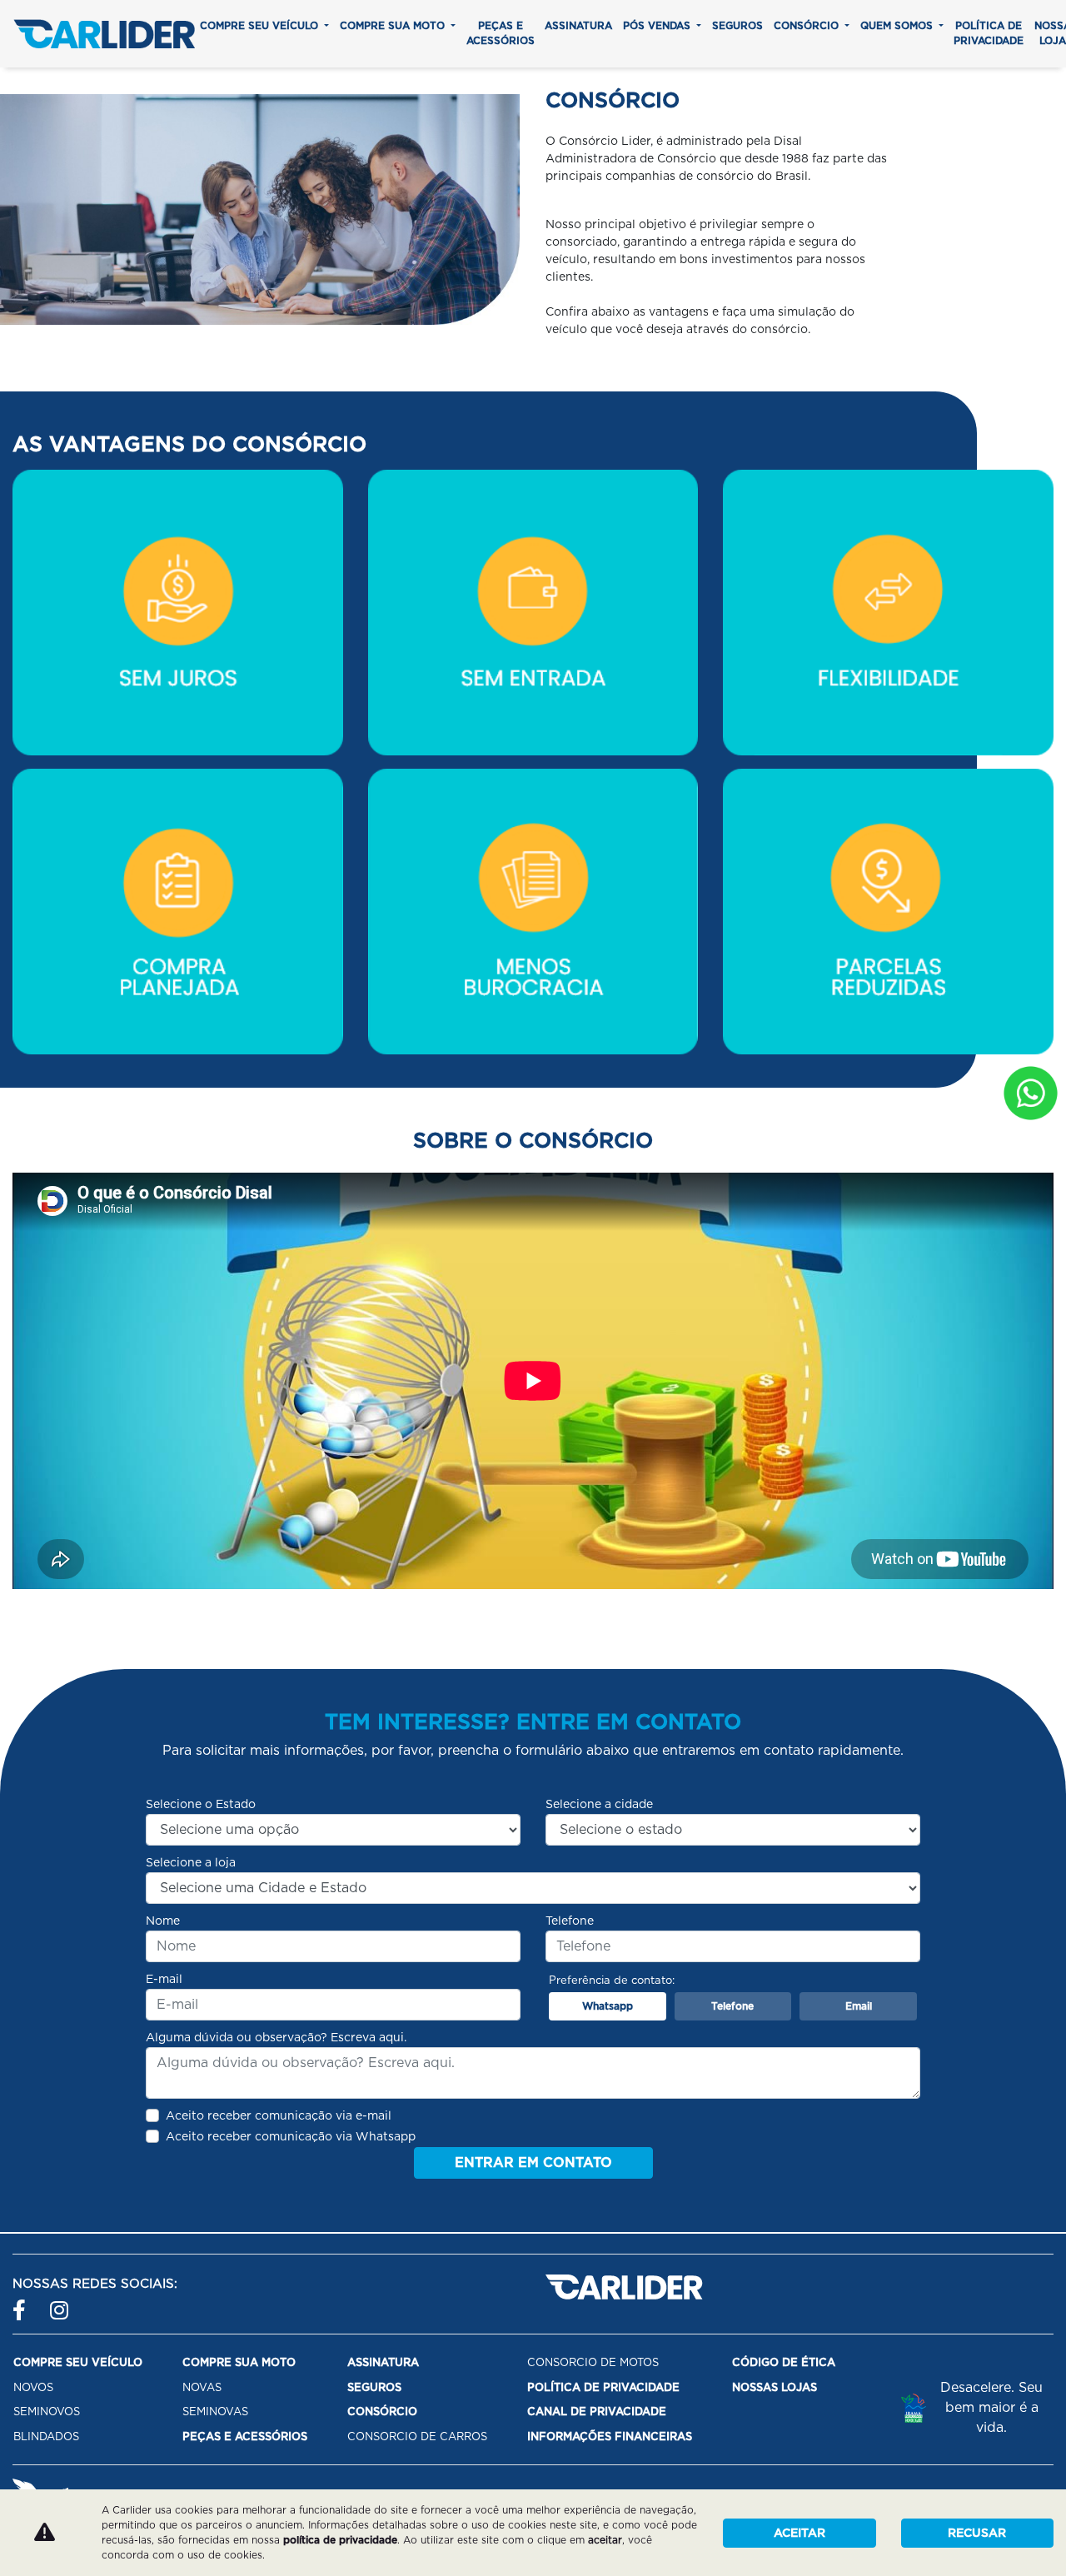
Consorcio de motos (593, 2362)
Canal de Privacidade (597, 2412)
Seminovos (47, 2412)
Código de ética (784, 2362)
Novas (202, 2387)
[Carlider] (104, 34)
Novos (33, 2387)
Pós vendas (658, 25)
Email (859, 2006)
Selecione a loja (191, 1862)
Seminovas (215, 2412)
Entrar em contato (533, 2162)
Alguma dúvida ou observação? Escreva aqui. (276, 2037)
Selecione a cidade (599, 1804)
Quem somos (898, 25)
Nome (163, 1921)
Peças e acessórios (501, 33)
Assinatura (578, 25)
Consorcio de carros (417, 2436)
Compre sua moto (394, 25)
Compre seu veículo (261, 25)
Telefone (570, 1921)
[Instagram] (60, 2303)
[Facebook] (23, 2303)
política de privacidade (340, 2540)
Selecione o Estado (201, 1804)
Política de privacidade (989, 33)
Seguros (737, 25)
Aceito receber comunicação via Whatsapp (291, 2136)
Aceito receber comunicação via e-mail (279, 2115)
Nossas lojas (775, 2387)
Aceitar (799, 2533)
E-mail (164, 1979)
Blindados (46, 2436)
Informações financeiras (610, 2436)
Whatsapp (608, 2006)
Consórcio (808, 25)
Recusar (977, 2533)
